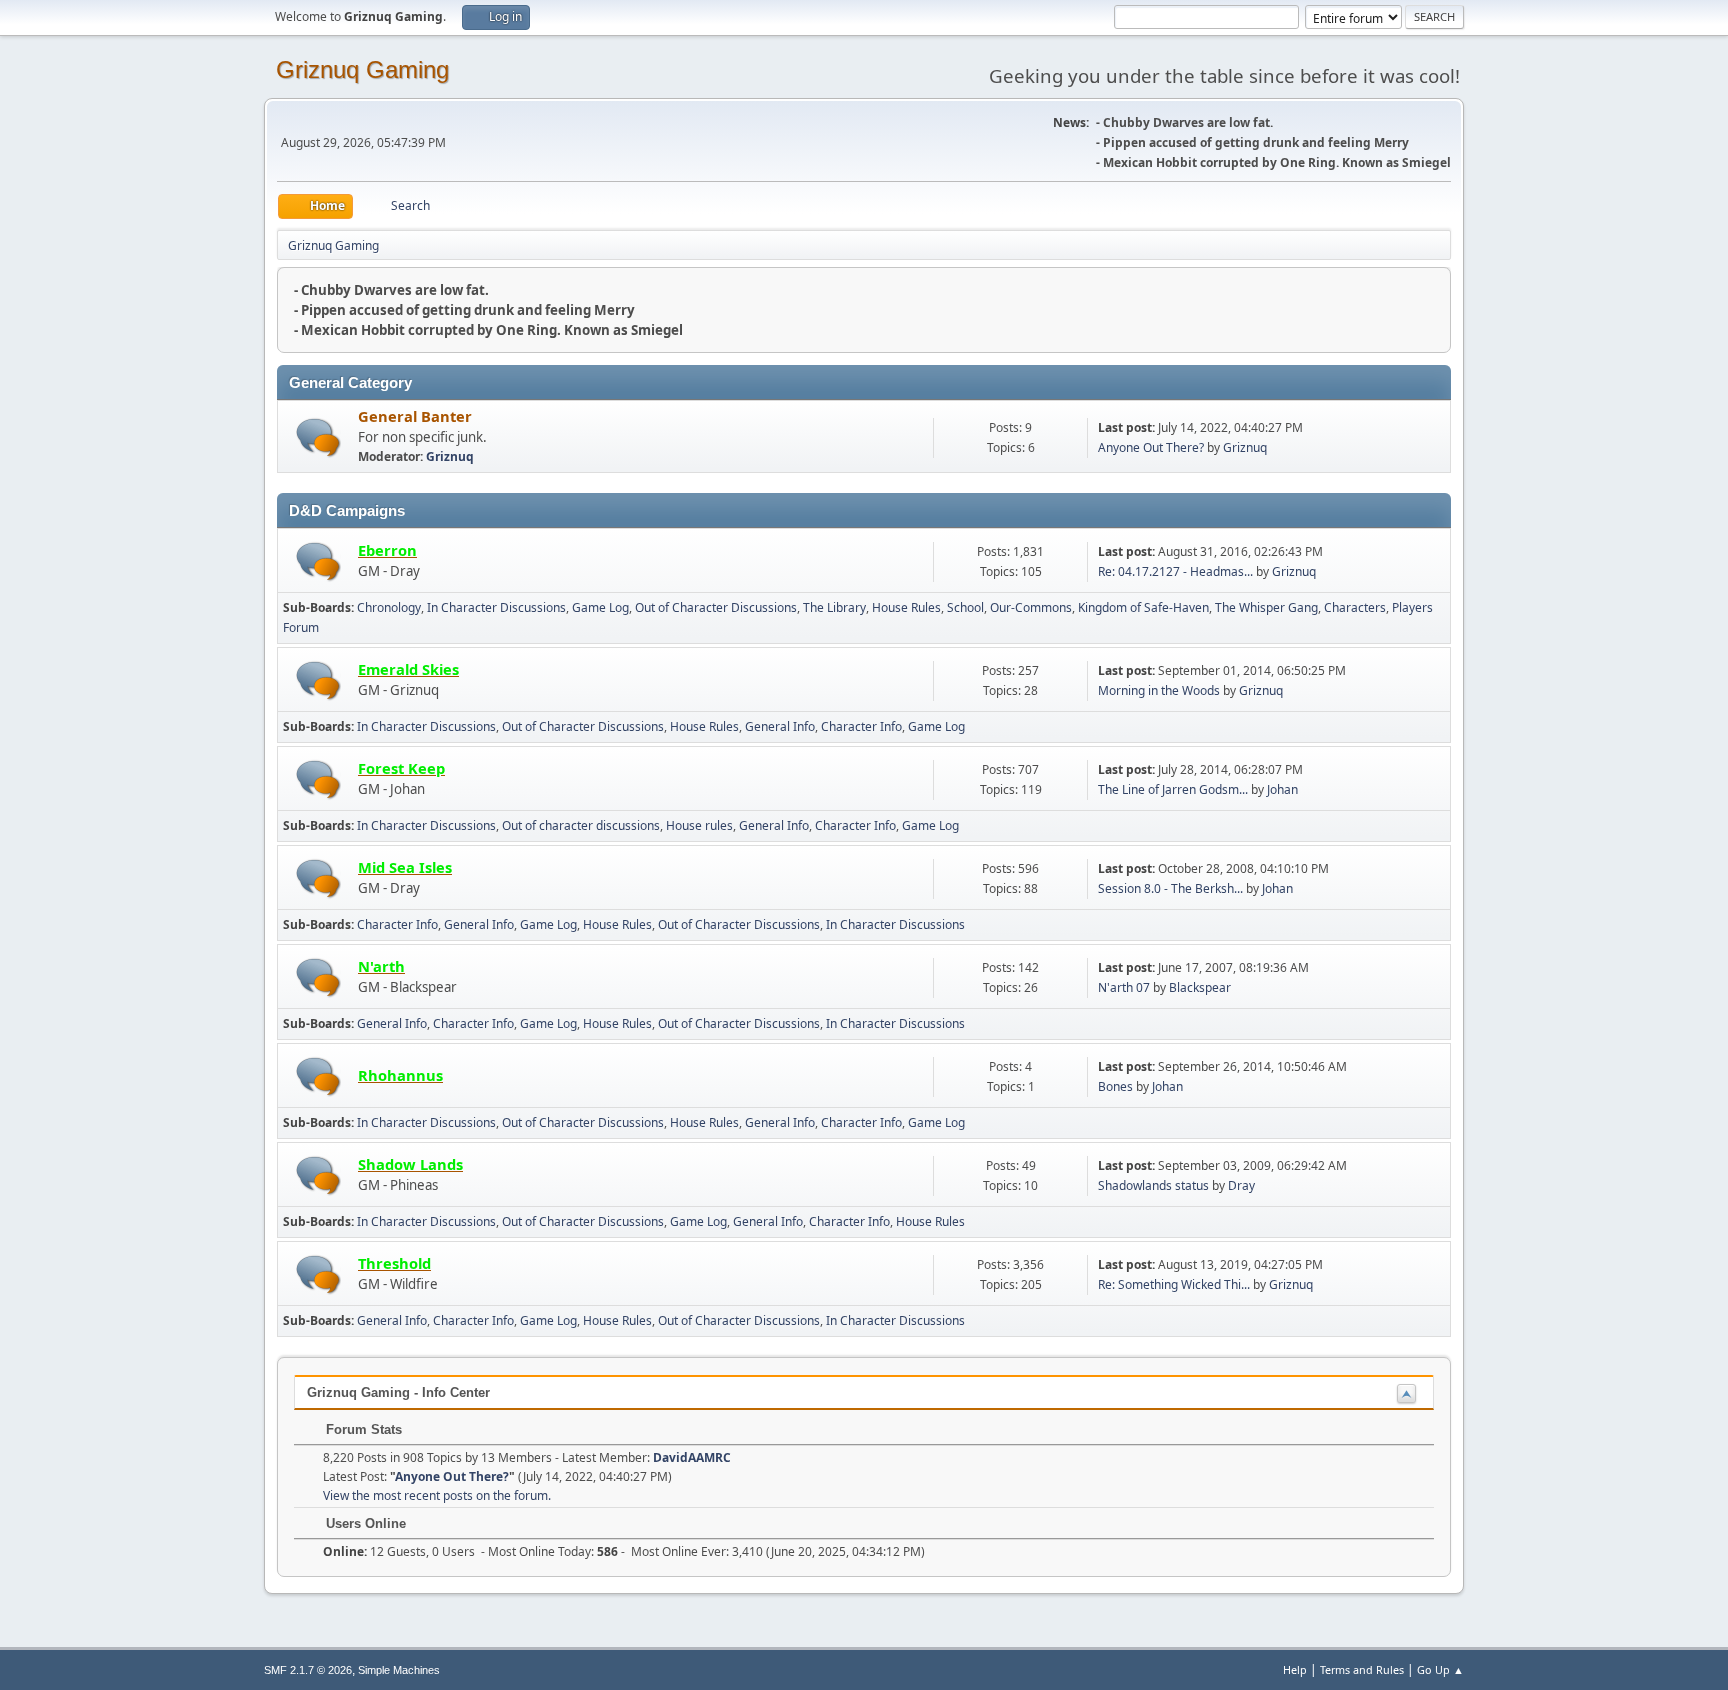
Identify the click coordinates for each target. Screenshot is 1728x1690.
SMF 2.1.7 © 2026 (308, 1670)
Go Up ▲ (1440, 1669)
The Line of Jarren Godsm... (1173, 789)
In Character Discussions (496, 607)
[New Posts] (318, 437)
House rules (699, 825)
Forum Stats (362, 1429)
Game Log (600, 607)
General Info (780, 726)
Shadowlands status (1153, 1185)
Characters (1355, 607)
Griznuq (450, 456)
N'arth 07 (1124, 987)
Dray (1241, 1185)
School (965, 607)
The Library (834, 607)
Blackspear (1200, 987)
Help (1295, 1669)
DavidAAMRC (692, 1457)
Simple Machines (399, 1670)
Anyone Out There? (1151, 447)
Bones (1115, 1086)
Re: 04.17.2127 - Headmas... (1175, 571)
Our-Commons (1031, 607)
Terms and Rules (1362, 1669)
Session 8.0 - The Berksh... (1170, 888)
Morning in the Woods (1159, 690)
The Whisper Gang (1266, 607)
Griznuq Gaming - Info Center (398, 1392)
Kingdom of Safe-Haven (1143, 607)
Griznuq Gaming (362, 69)
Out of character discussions (581, 825)
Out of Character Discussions (716, 607)
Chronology (389, 607)
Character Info (861, 726)
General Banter (415, 416)
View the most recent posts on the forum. (437, 1495)
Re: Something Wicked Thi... (1174, 1284)
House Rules (906, 607)
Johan (1282, 789)
